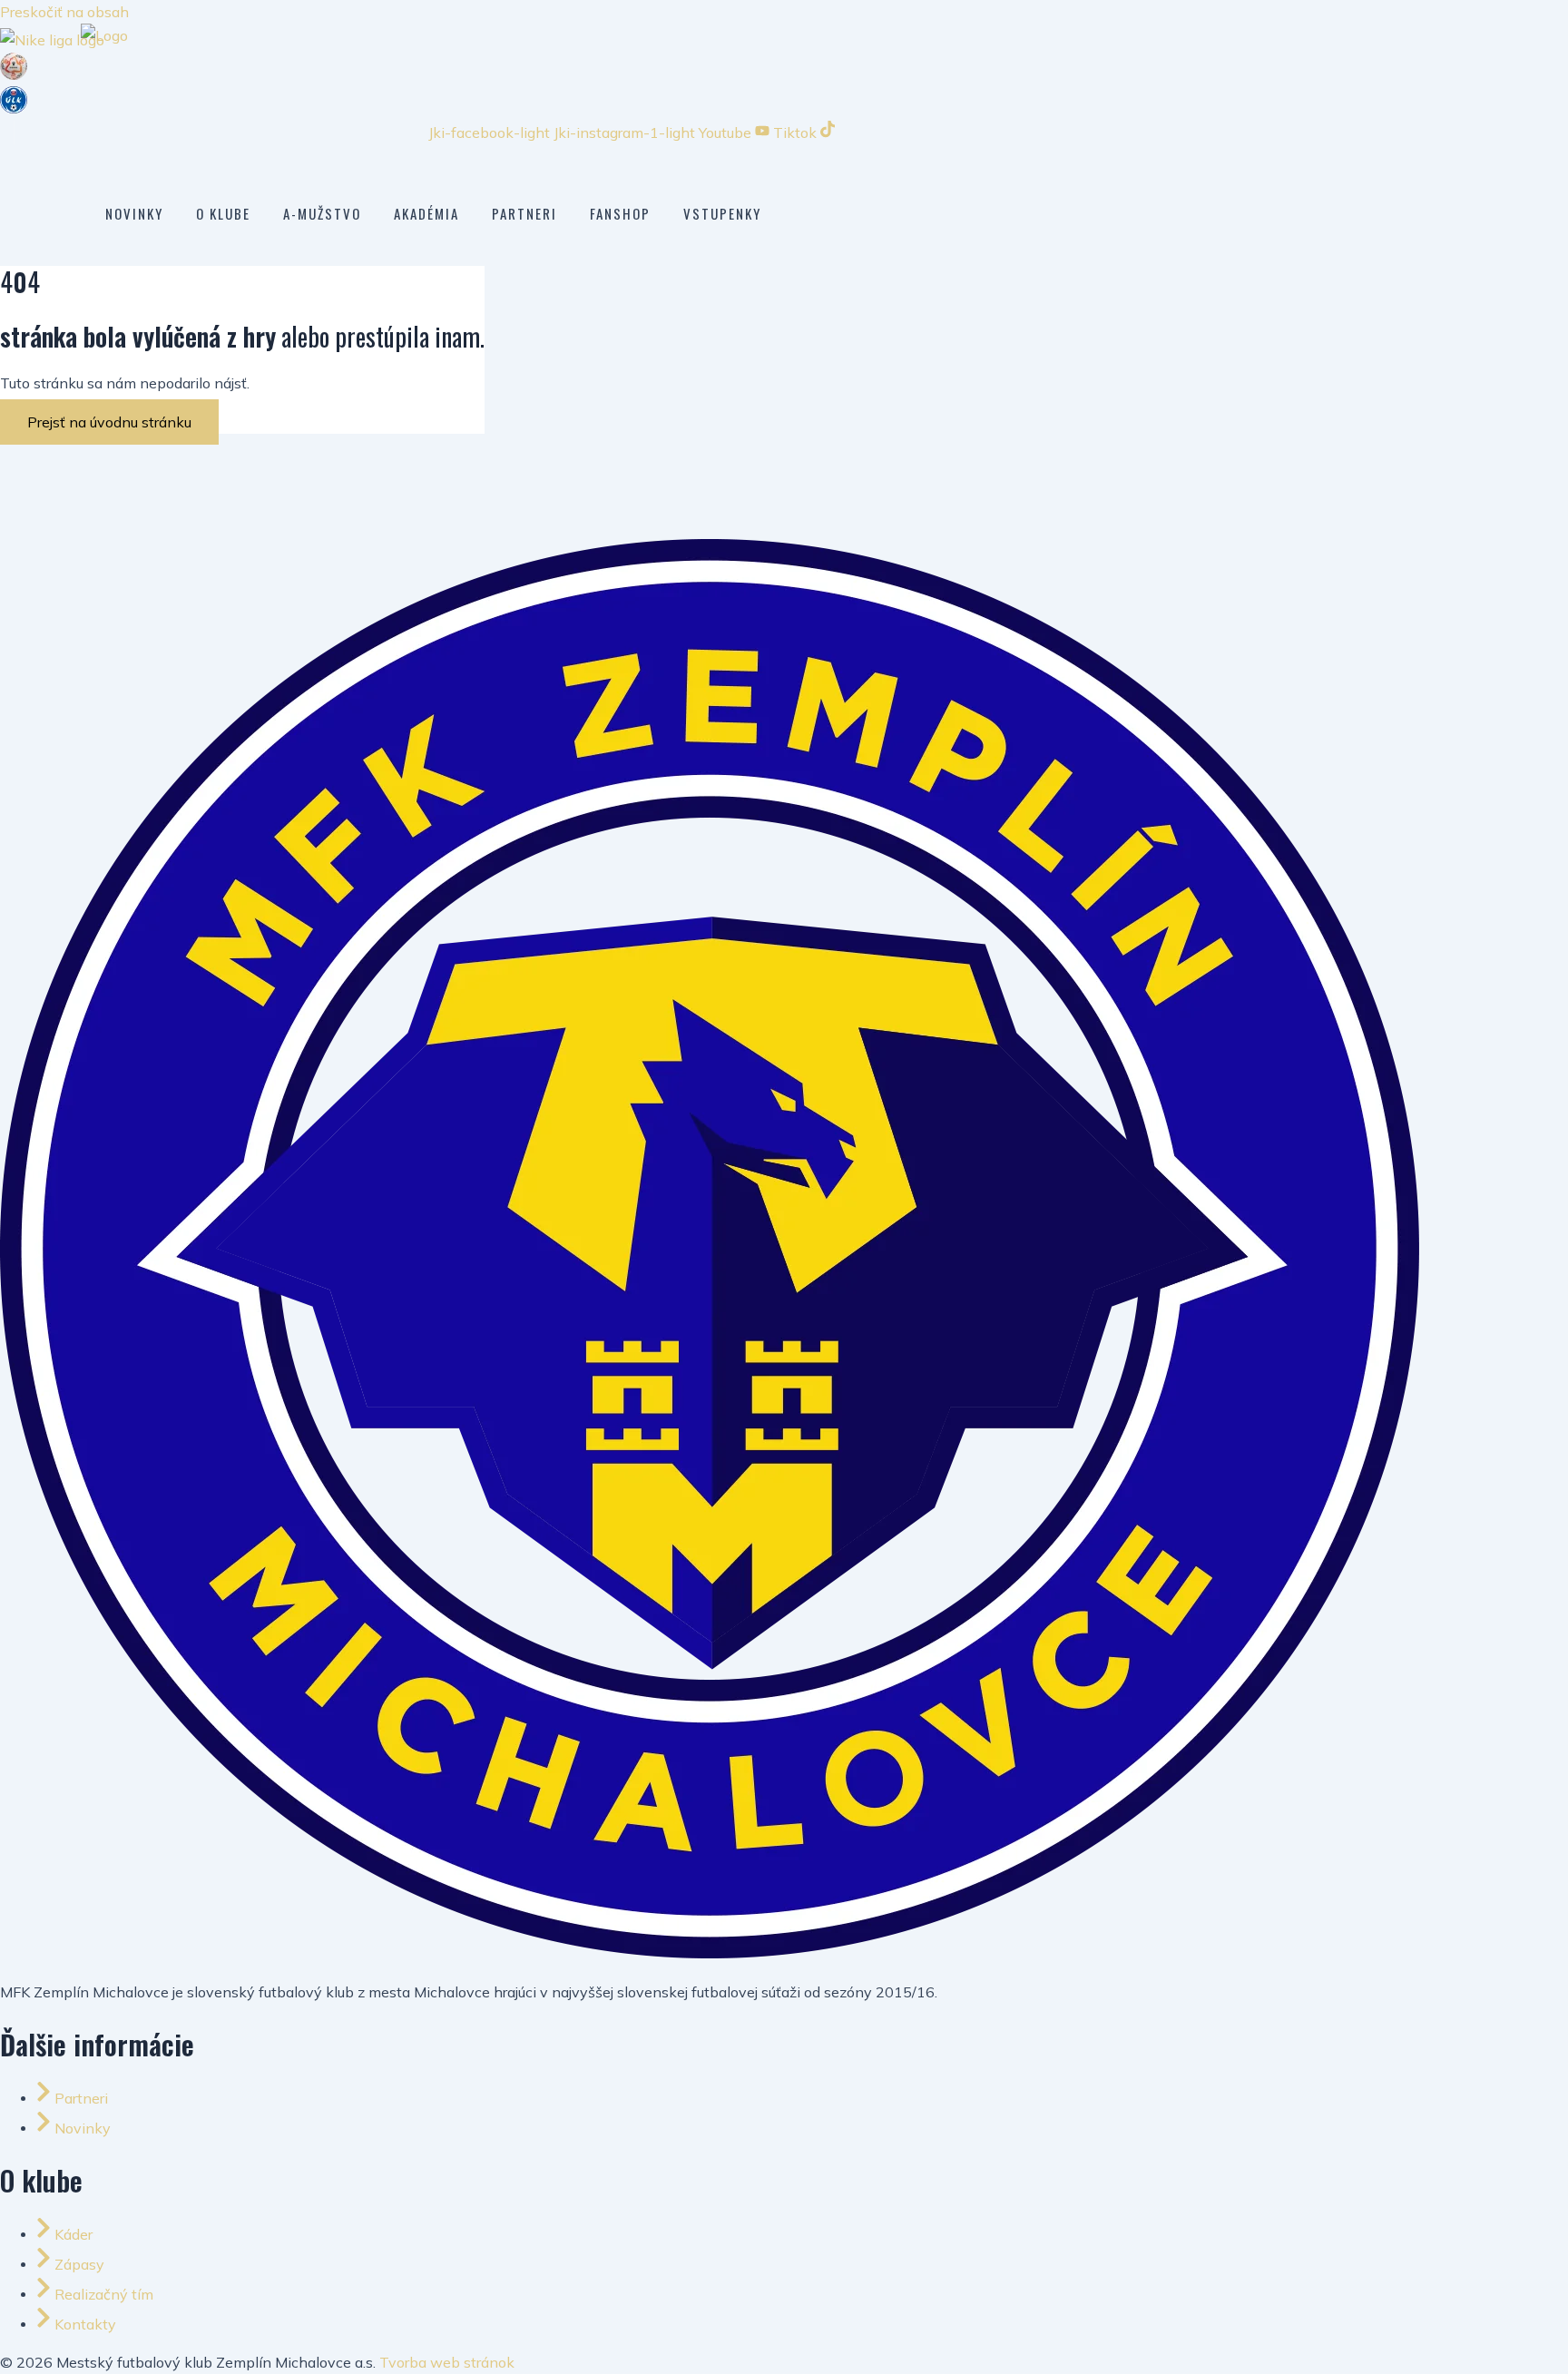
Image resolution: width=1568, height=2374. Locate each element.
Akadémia (426, 213)
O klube (223, 213)
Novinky (134, 213)
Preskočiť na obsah (64, 12)
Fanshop (620, 213)
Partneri (524, 213)
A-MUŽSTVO (322, 213)
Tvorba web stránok (447, 2362)
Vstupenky (722, 213)
